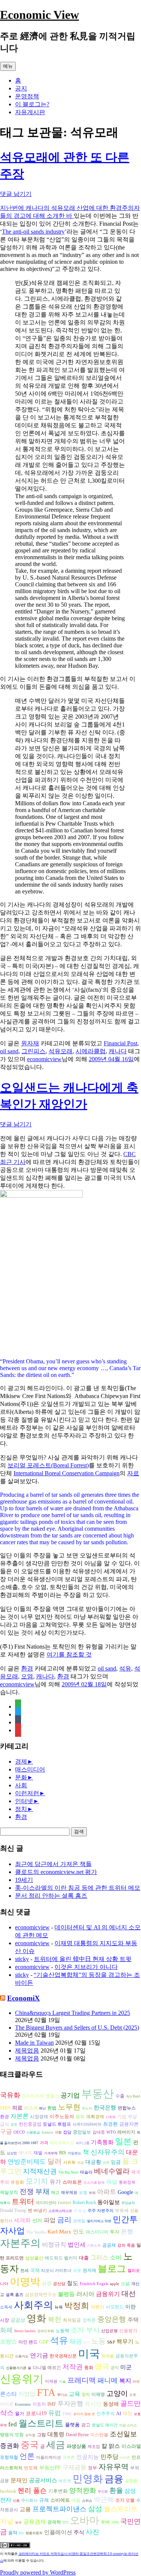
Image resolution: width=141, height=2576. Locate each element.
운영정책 (27, 96)
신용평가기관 (16, 2368)
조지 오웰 (125, 2500)
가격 (44, 2143)
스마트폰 (72, 2182)
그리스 (99, 2257)
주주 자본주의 (101, 2211)
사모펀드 (115, 2307)
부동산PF (50, 2468)
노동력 (62, 2331)
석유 (125, 1668)
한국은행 (105, 2108)
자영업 (27, 2394)
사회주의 (33, 2305)
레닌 (42, 2108)
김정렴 (131, 2481)
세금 (56, 2444)
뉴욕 (59, 2307)
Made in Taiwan (34, 2043)
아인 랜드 (28, 2342)
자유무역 (114, 2467)
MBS (5, 2108)
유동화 (17, 2182)
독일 (112, 2182)
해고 (55, 2193)
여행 (58, 2132)
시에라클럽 (91, 1051)
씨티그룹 (83, 2143)
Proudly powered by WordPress (38, 2572)
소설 (125, 2284)
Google (125, 2192)
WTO (111, 2132)
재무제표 (69, 2193)
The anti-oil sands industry (33, 232)
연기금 (39, 2355)
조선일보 (123, 2434)
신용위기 (22, 2379)
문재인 (19, 2480)
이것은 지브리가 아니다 (86, 1967)
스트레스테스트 (60, 2211)
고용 (25, 2509)
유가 (55, 2182)
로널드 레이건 (105, 2425)
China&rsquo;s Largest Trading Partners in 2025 (73, 2013)
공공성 (18, 2320)
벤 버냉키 (37, 2210)
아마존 (125, 2458)
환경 (27, 1668)
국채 (35, 2270)
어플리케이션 (49, 2457)
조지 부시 (85, 2330)
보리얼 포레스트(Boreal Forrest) (48, 1465)
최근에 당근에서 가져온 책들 (53, 1864)
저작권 (73, 2367)
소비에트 (60, 2500)
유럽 (55, 2413)
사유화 (69, 2162)
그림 (41, 2435)
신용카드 (22, 2356)
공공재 (109, 2245)
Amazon (47, 2132)
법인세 (77, 2245)
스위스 (87, 2501)
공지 (21, 88)
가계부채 (51, 2153)
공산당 (59, 2284)
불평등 (66, 2294)
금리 (64, 2220)
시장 (5, 2320)
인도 (79, 2231)
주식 (79, 2532)
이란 (130, 2307)
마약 (136, 2382)
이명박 (25, 2282)
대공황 (93, 2162)
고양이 (117, 2393)
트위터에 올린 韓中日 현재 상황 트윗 (83, 1959)
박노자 (87, 2108)
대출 (84, 2258)
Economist (23, 2405)
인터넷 (24, 1801)
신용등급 (33, 2132)
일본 (123, 2141)
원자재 (30, 1043)
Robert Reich (84, 2203)
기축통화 (102, 2142)
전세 (24, 2271)
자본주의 (20, 2243)
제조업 (94, 2447)
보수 (18, 2522)
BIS (63, 2153)
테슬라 (86, 2172)
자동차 (39, 2404)
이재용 (51, 2381)
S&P (111, 2342)
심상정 (12, 2153)
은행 (127, 2231)
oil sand (9, 1051)
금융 (114, 2479)
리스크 (31, 2108)
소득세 (6, 2307)
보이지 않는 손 (84, 2414)
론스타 (8, 2394)
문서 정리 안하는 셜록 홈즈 (51, 1896)
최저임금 (72, 2320)
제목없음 (27, 2051)
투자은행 (70, 2404)
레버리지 (126, 2132)
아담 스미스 (128, 2425)
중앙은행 (112, 2319)
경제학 (54, 2522)
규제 (44, 2500)
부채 (42, 2191)
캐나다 (118, 1051)
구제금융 (74, 2467)
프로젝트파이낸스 (59, 2509)
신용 (16, 2501)
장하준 (89, 2320)
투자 (115, 2232)
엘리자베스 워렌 (99, 2221)
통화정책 (127, 2182)
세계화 (22, 2220)
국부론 (69, 2457)
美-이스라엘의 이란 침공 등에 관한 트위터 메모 (78, 1888)
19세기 (24, 1880)
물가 (20, 2414)
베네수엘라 (112, 2171)
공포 (14, 2125)
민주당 (109, 2457)
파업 (50, 2220)
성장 (47, 2283)
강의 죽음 (126, 2245)
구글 (6, 2132)
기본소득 (94, 2246)
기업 (122, 2117)
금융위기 (108, 2294)
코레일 (79, 2221)
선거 (37, 2220)
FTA (46, 2392)
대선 (129, 2294)
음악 (13, 2533)
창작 (86, 2395)
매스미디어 (30, 1769)
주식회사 (29, 2500)
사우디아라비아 (87, 2124)
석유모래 (61, 1051)
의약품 (108, 2356)
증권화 (10, 2446)
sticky (22, 1959)
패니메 (108, 2380)
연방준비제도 (27, 2162)
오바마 (85, 2520)
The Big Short (68, 2172)
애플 (76, 2500)
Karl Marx (59, 2232)
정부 (92, 2468)
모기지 (37, 2181)
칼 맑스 (111, 2446)
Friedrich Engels (94, 2284)
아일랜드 (74, 2153)
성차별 (30, 2435)
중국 (30, 2445)
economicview (44, 1059)
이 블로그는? (32, 104)
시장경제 (39, 2117)
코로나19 (36, 2413)
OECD (19, 2132)
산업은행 (109, 2331)
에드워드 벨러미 (61, 2258)
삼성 (95, 2509)
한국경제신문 (63, 2356)
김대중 (99, 2132)
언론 (27, 2456)
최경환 (110, 2124)
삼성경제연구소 (41, 2295)
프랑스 (8, 2342)
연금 (80, 2163)
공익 (115, 2368)
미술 (62, 2382)
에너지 (25, 2153)
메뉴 (8, 66)
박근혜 (104, 2500)
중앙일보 (82, 2132)
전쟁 (27, 2191)
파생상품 (76, 2446)
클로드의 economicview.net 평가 (56, 1872)
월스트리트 (41, 2423)
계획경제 (95, 2117)
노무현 (69, 2107)
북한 (55, 2319)
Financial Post (121, 1043)
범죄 (86, 2342)
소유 (133, 2395)
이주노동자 (62, 2116)
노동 (99, 2341)
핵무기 (125, 2342)
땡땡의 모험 (12, 2435)
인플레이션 (58, 2532)
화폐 (6, 2330)
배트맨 (65, 2481)
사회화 (111, 2117)
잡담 (67, 2132)
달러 (55, 2161)
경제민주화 (46, 2331)
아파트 (107, 2192)
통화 (89, 2368)
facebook (8, 2491)
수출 (120, 2096)
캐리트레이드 (62, 2143)
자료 (133, 1473)
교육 (74, 2394)
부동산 (98, 2094)
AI (119, 2414)
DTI (65, 2522)
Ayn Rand (133, 2096)
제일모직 (9, 2193)
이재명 (98, 2395)
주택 (133, 2320)
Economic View (39, 15)
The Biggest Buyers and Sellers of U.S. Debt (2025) (77, 2028)
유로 (77, 2271)
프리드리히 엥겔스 (40, 2096)
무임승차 (128, 2203)
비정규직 (54, 2245)
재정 (127, 2413)
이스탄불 (99, 2435)
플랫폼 (72, 2425)
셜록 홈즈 (14, 2295)
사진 (92, 2532)
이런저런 (27, 1793)
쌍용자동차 (34, 2533)
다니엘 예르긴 (47, 2368)
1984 (115, 2522)
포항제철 (9, 2457)
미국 (89, 2354)
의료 (17, 2108)
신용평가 (128, 2331)
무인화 (103, 2492)
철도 (73, 2283)
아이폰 (7, 2404)
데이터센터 (46, 2203)
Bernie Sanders (25, 2331)
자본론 (20, 2116)
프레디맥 (82, 2380)
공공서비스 (43, 2480)
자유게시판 (30, 112)
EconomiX (23, 1998)
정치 (21, 1809)
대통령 (56, 2434)
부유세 (122, 2211)
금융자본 (129, 2124)
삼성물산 (34, 2258)
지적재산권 (40, 2171)
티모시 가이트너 (56, 2271)
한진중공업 (30, 2124)
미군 (126, 2367)
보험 (83, 2193)
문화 (21, 1777)
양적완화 (83, 2490)
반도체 (31, 2468)
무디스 (62, 2395)
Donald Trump (13, 2211)
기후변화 (58, 2491)
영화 (36, 2318)
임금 (116, 2162)
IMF (52, 2404)
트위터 (23, 2201)
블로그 (112, 2269)
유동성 (80, 2211)
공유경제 (35, 2522)
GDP (44, 2342)
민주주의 (106, 2414)
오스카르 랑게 (94, 2183)
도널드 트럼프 (57, 2124)
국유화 (10, 2095)
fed (13, 2424)
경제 (21, 1761)
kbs (21, 2533)
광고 (86, 2425)
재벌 (38, 2153)
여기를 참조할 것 (69, 1654)
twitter (64, 2202)
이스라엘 (131, 2446)
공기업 (70, 2095)
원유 (80, 2117)
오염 (27, 1676)
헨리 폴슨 (32, 2490)
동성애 (111, 2404)
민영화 (88, 2479)
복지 (125, 2381)
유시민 (93, 2404)
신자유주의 (108, 2152)
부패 (92, 2193)
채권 (76, 2341)
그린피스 (33, 1051)
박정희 (77, 2306)
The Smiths (36, 2232)
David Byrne (77, 2435)
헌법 (52, 2108)
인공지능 (88, 2457)
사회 (21, 1785)
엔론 (106, 2163)
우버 (105, 2522)
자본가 (97, 2307)
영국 (102, 2367)
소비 (116, 2257)
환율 (116, 2490)
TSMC (67, 2414)
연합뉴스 (127, 2108)
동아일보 (109, 2202)
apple (114, 2284)
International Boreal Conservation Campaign (67, 1473)
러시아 (85, 2294)
